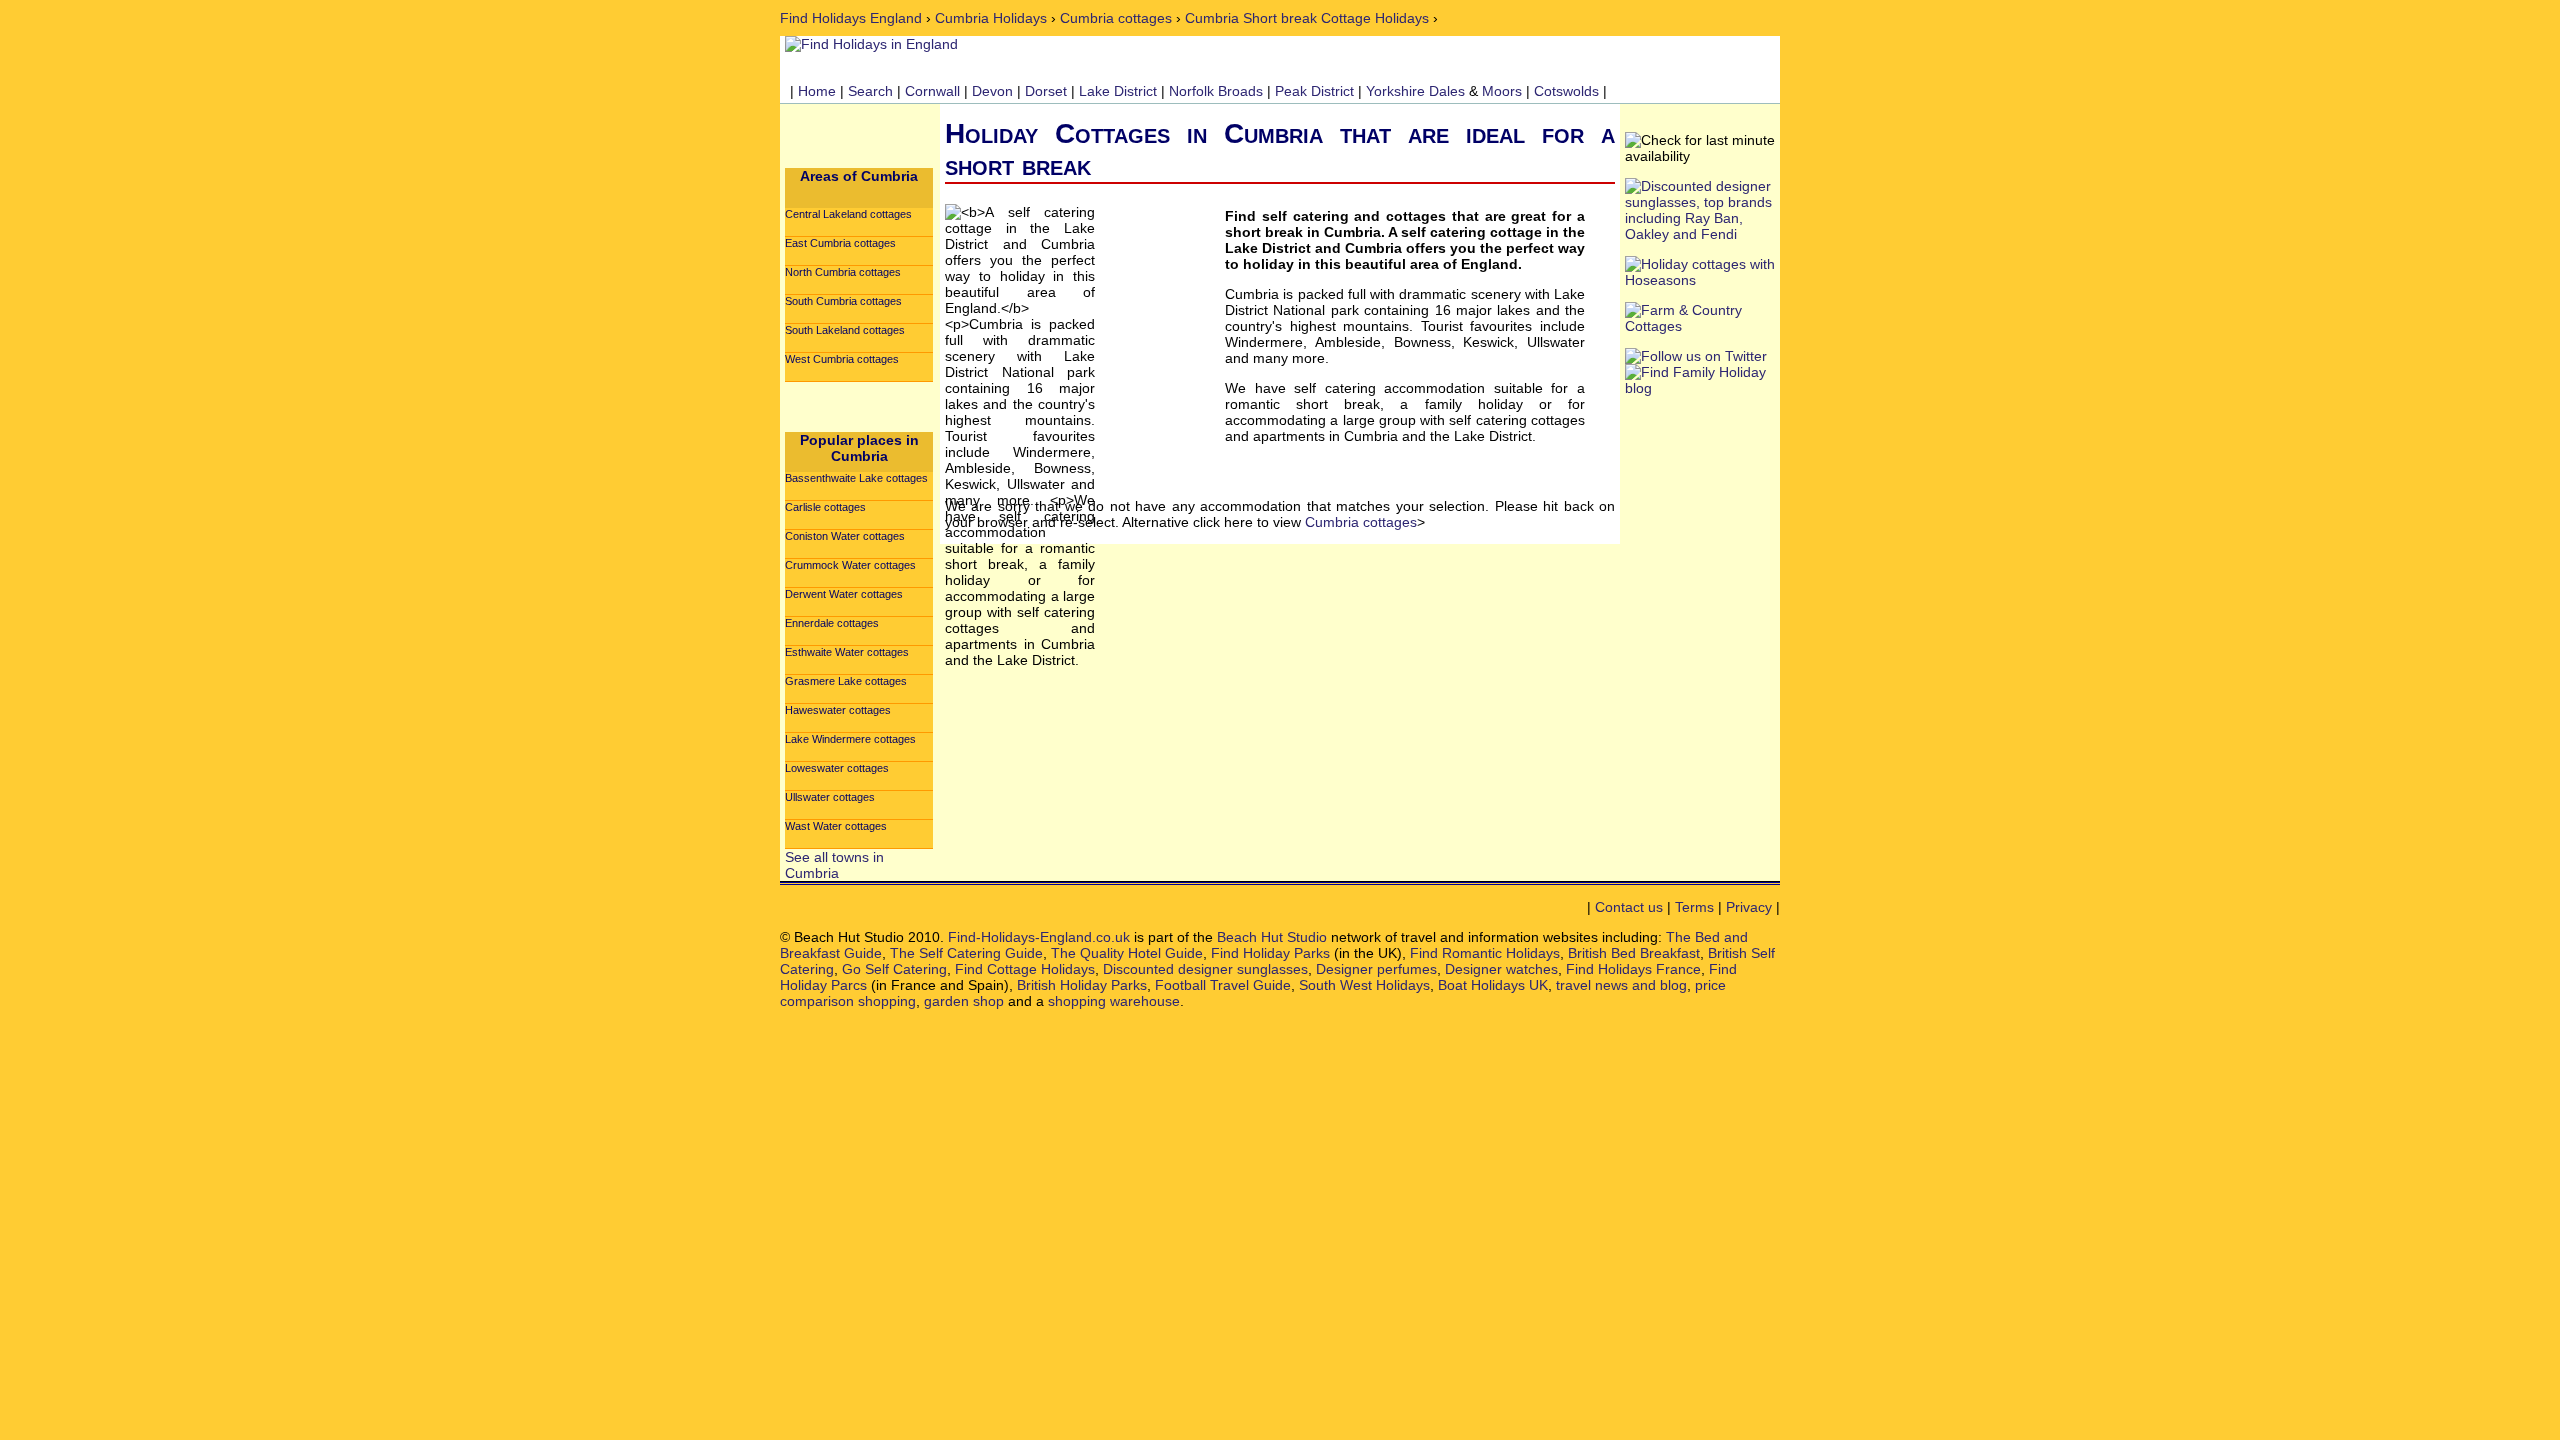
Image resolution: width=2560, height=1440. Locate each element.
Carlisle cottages (825, 507)
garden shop (964, 1001)
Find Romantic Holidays (1485, 953)
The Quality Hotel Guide (1127, 953)
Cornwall (932, 91)
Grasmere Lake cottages (846, 681)
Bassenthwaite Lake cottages (856, 478)
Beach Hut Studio (1272, 937)
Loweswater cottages (837, 768)
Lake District (1118, 91)
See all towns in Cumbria (834, 865)
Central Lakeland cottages (848, 214)
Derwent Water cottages (844, 594)
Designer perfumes (1376, 969)
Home (817, 91)
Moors (1502, 91)
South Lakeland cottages (845, 330)
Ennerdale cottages (832, 623)
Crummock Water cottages (850, 565)
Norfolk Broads (1216, 91)
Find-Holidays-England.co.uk (1039, 937)
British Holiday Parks (1082, 985)
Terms (1694, 907)
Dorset (1046, 91)
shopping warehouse (1114, 1001)
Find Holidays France (1633, 969)
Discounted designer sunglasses (1205, 969)
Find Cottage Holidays (1025, 969)
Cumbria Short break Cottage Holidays (1307, 18)
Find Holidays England (851, 18)
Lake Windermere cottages (850, 739)
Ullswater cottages (830, 797)
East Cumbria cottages (840, 243)
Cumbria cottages (1116, 18)
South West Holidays (1364, 985)
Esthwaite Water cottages (847, 652)
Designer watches (1501, 969)
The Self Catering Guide (966, 953)
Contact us (1629, 907)
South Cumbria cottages (843, 301)
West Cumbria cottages (842, 359)
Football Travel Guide (1223, 985)
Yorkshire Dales (1415, 91)
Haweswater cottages (838, 710)
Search (870, 91)
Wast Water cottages (836, 826)
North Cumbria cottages (843, 272)
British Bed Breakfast (1634, 953)
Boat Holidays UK (1493, 985)
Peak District (1314, 91)
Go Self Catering (894, 969)
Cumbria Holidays (991, 18)
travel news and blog (1621, 985)
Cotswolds (1566, 91)
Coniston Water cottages (845, 536)
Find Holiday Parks (1270, 953)
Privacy (1749, 907)
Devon (992, 91)
